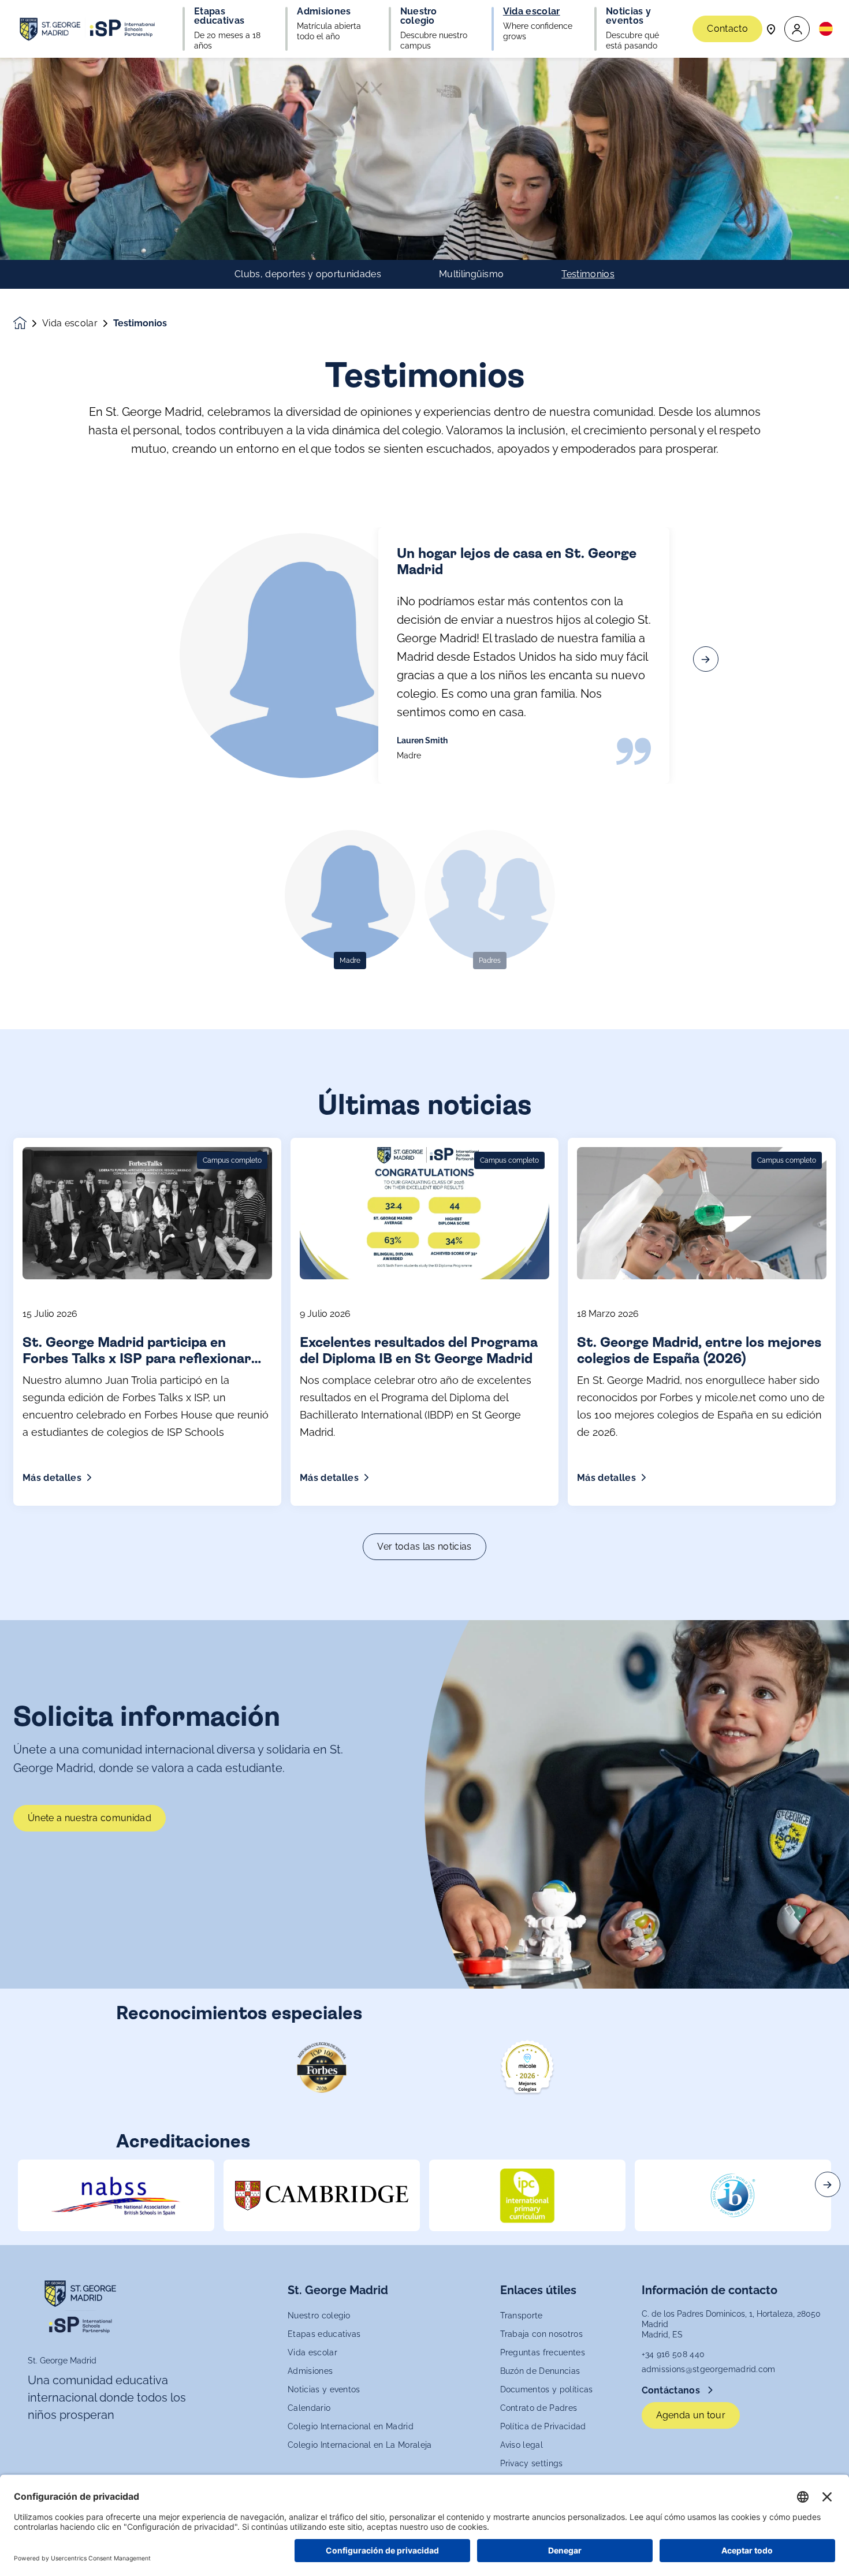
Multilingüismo (471, 274)
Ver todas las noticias (424, 1546)
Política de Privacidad (543, 2426)
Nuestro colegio (319, 2316)
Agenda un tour (691, 2415)
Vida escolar (70, 323)
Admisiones (310, 2371)
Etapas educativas (324, 2334)
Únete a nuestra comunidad (90, 1818)
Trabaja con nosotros (541, 2334)
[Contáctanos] (771, 29)
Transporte (522, 2316)
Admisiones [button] (324, 12)
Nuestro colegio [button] (419, 16)
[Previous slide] (143, 659)
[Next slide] (706, 659)
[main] (425, 1317)
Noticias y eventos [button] (628, 16)
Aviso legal (522, 2445)
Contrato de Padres (539, 2408)
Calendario (309, 2408)
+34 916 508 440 (673, 2354)
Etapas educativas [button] (219, 16)
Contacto (727, 29)
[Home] (88, 29)
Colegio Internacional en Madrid (351, 2426)
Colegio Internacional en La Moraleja (360, 2445)
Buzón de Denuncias (540, 2371)
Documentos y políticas (547, 2389)
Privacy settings (532, 2463)
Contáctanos (672, 2390)
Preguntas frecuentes (543, 2352)
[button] (797, 29)
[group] (116, 2195)
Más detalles (52, 1478)
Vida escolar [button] (532, 12)
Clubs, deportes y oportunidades (308, 274)
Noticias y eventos (324, 2389)
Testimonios (588, 274)
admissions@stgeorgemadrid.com (709, 2369)
